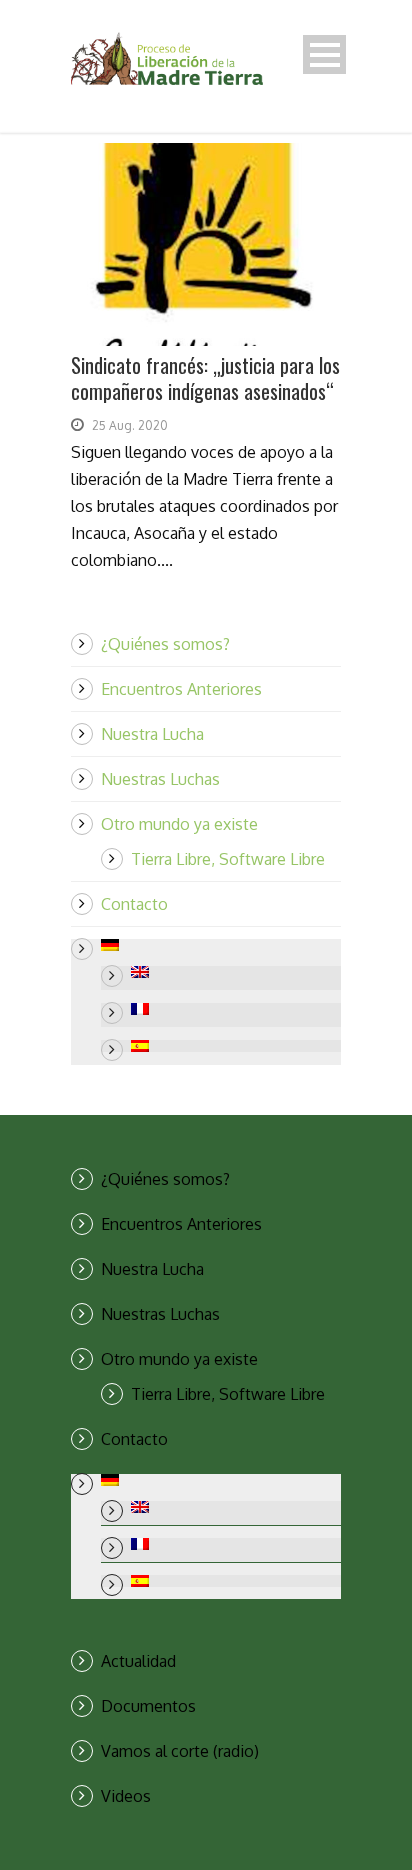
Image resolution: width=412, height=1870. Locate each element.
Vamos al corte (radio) (180, 1751)
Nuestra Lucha (152, 734)
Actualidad (138, 1661)
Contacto (134, 904)
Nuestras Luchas (160, 779)
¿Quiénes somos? (165, 644)
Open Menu (324, 54)
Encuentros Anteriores (181, 689)
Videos (126, 1796)
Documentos (148, 1706)
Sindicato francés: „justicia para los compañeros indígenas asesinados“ (205, 378)
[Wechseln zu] (221, 945)
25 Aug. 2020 (130, 425)
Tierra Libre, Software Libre (228, 859)
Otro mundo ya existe (179, 824)
